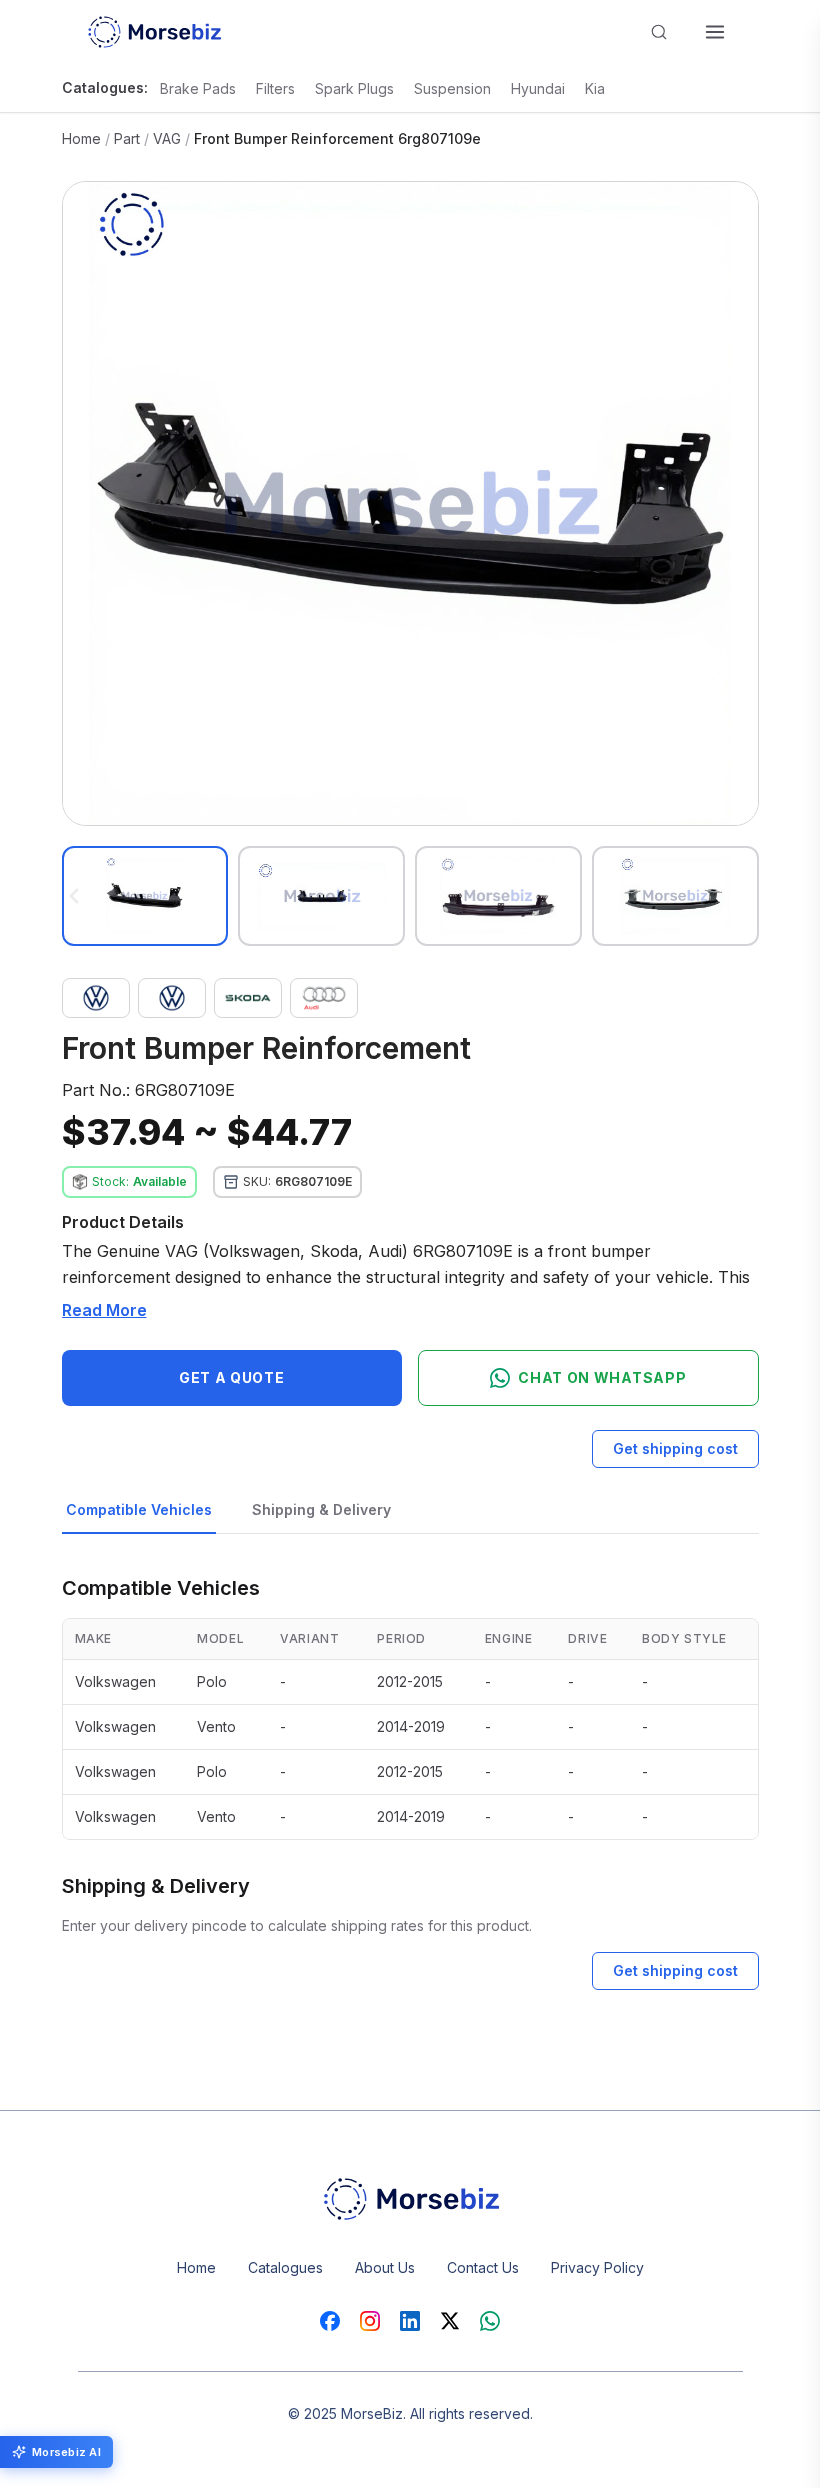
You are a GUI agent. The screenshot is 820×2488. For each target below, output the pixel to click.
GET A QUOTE (232, 1377)
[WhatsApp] (490, 2321)
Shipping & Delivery (321, 1509)
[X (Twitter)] (450, 2321)
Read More (104, 1310)
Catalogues (285, 2267)
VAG (167, 138)
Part (127, 138)
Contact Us (483, 2267)
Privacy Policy (597, 2267)
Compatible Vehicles (139, 1509)
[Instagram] (370, 2321)
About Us (385, 2267)
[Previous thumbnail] (74, 896)
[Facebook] (330, 2321)
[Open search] (659, 32)
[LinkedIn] (410, 2321)
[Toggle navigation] (715, 32)
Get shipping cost (675, 1448)
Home (81, 138)
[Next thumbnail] (747, 896)
